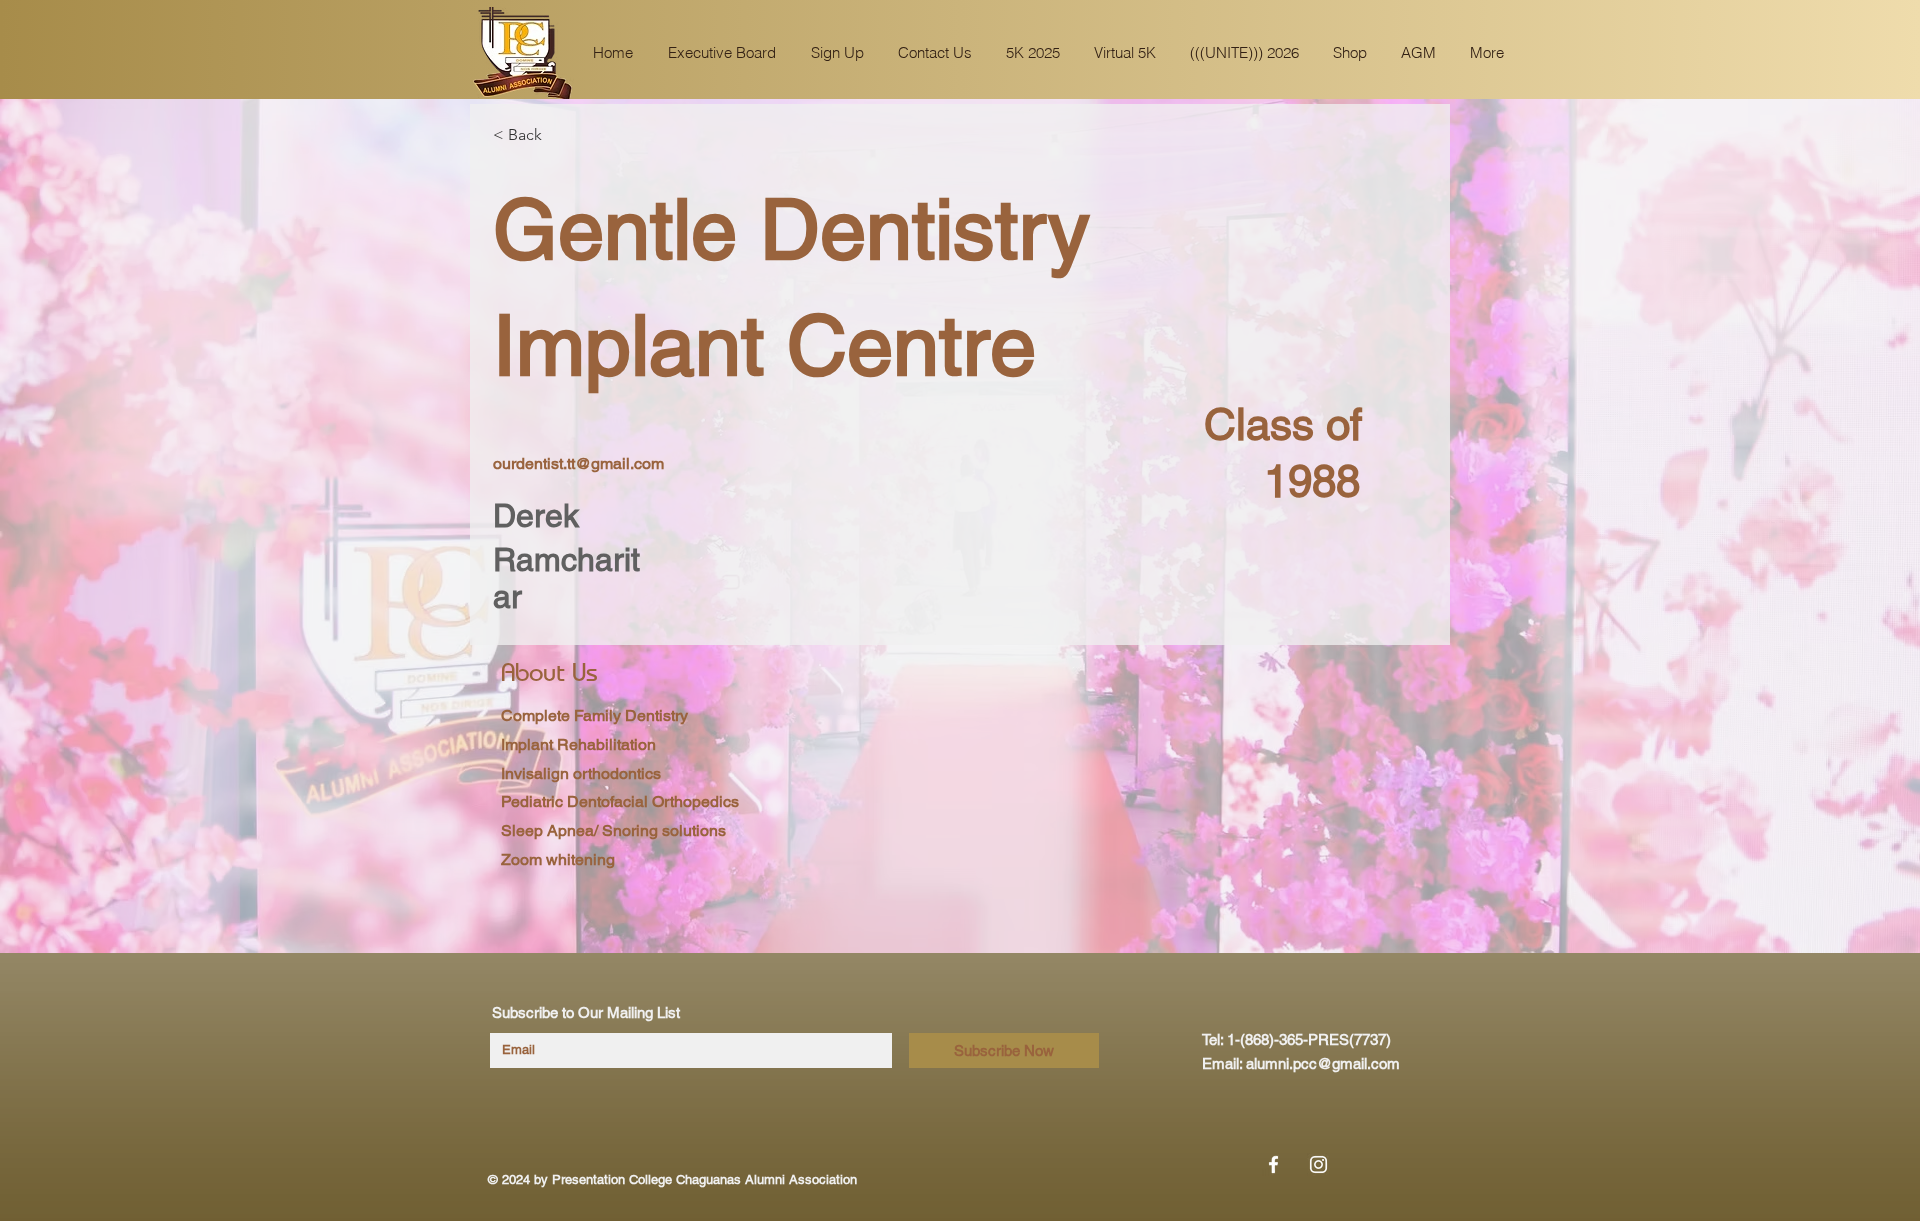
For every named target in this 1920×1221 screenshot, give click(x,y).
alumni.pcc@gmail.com (1323, 1063)
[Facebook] (1273, 1164)
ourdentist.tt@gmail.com (578, 463)
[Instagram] (1318, 1164)
